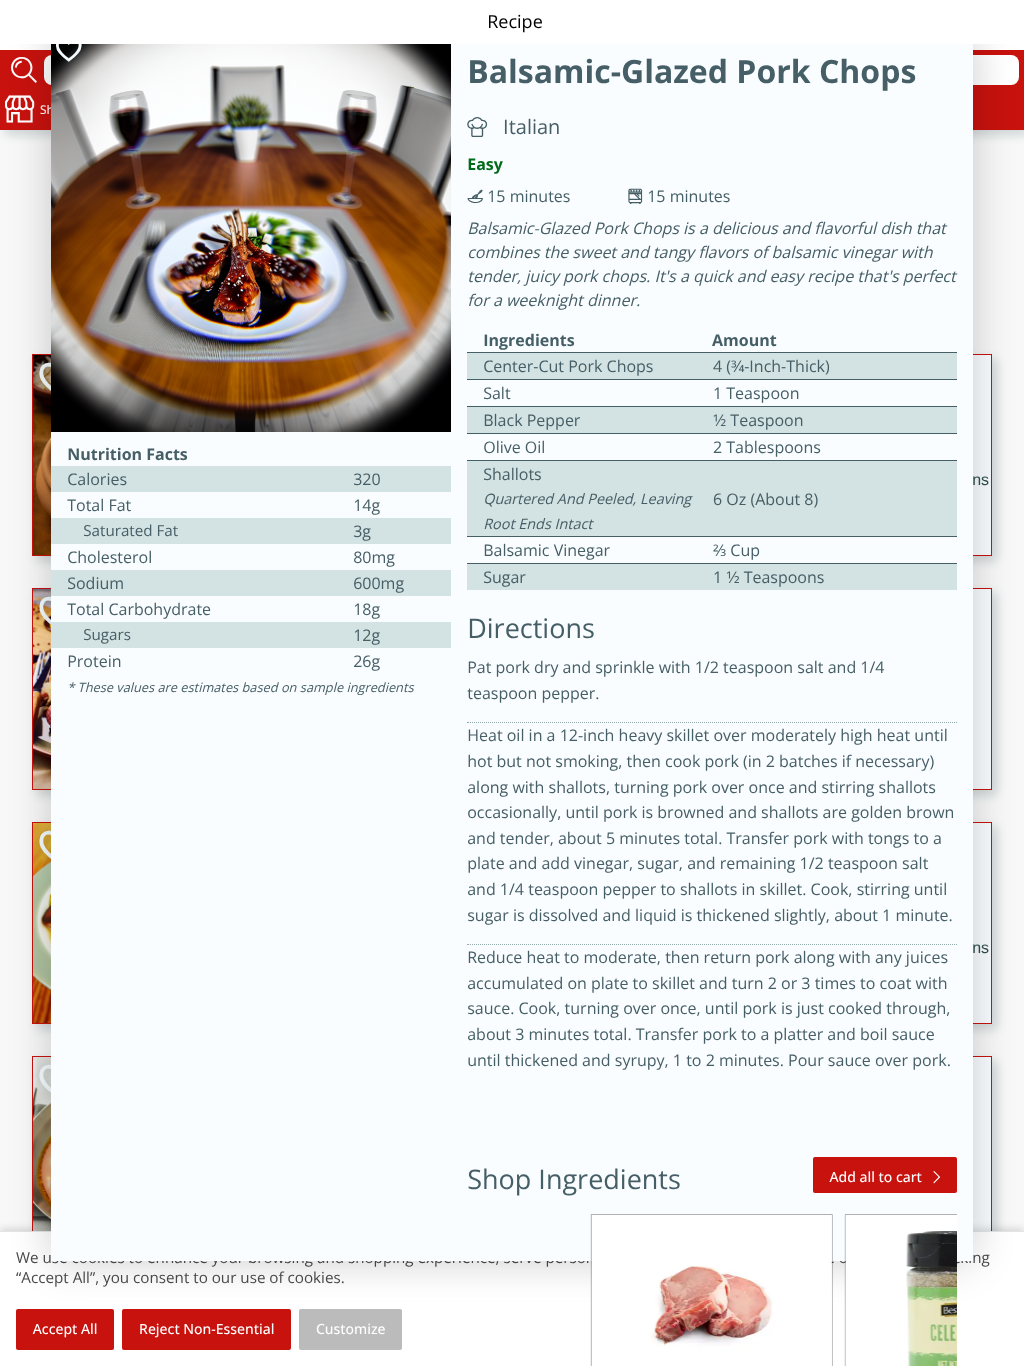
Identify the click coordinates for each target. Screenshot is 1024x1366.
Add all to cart (876, 1177)
